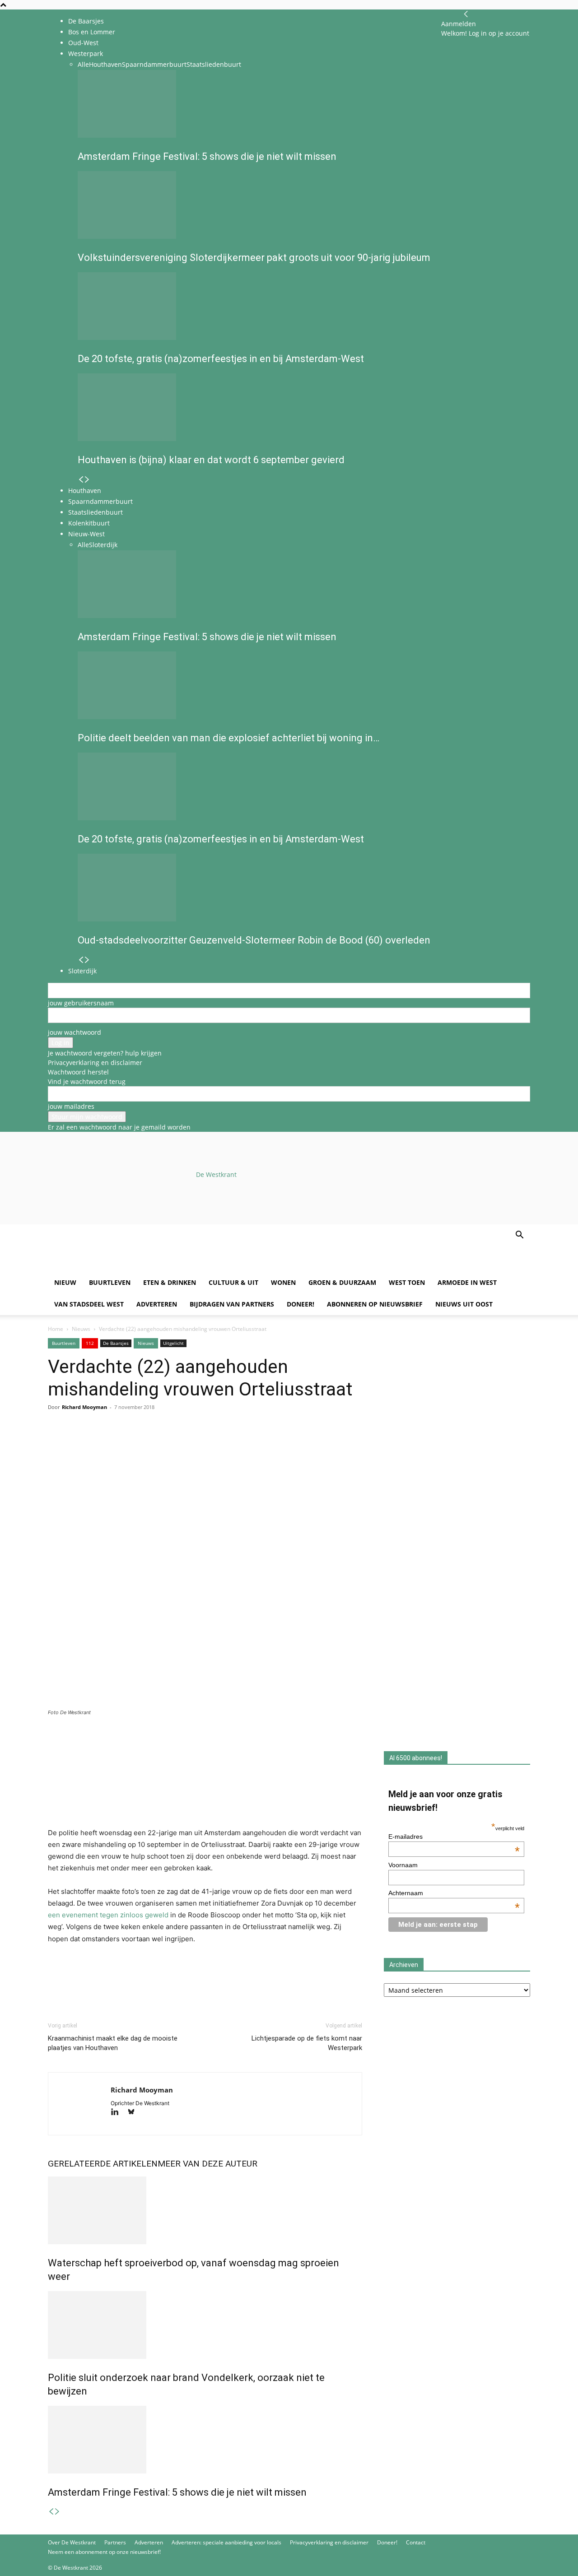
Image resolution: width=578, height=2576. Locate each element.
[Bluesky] (134, 2113)
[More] (161, 1443)
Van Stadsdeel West (89, 1304)
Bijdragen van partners (232, 1304)
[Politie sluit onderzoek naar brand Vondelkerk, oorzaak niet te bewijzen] (205, 2325)
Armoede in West (467, 1282)
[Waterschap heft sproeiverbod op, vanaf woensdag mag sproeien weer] (205, 2210)
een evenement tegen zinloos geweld (108, 1915)
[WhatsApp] (78, 1443)
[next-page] (57, 2512)
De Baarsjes (86, 21)
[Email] (98, 1443)
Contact (416, 2542)
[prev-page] (51, 2512)
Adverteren (157, 1304)
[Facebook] (57, 1443)
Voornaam (403, 1865)
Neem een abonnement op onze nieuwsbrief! (104, 2552)
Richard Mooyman (84, 1407)
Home (56, 1329)
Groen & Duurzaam (342, 1282)
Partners (115, 2542)
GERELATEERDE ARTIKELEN (103, 2164)
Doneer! (301, 1304)
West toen (407, 1282)
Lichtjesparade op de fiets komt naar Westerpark (307, 2043)
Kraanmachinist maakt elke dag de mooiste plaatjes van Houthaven (113, 2043)
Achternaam (454, 1893)
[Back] (466, 14)
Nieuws (81, 1329)
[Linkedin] (119, 1443)
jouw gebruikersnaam (81, 1003)
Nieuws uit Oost (464, 1304)
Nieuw (65, 1282)
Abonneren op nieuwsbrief (375, 1304)
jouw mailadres (71, 1106)
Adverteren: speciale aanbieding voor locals (226, 2542)
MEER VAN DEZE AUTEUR (207, 2164)
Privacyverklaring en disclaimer (95, 1062)
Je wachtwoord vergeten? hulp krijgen (105, 1053)
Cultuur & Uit (233, 1282)
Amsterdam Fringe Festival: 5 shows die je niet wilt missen (177, 2492)
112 (90, 1343)
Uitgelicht (173, 1343)
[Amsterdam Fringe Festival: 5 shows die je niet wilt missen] (205, 2440)
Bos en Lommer (92, 32)
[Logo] (117, 1267)
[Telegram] (140, 1443)
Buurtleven (110, 1282)
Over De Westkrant (72, 2542)
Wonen (283, 1282)
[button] (519, 1236)
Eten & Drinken (170, 1282)
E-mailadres (454, 1837)
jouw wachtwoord (75, 1032)
